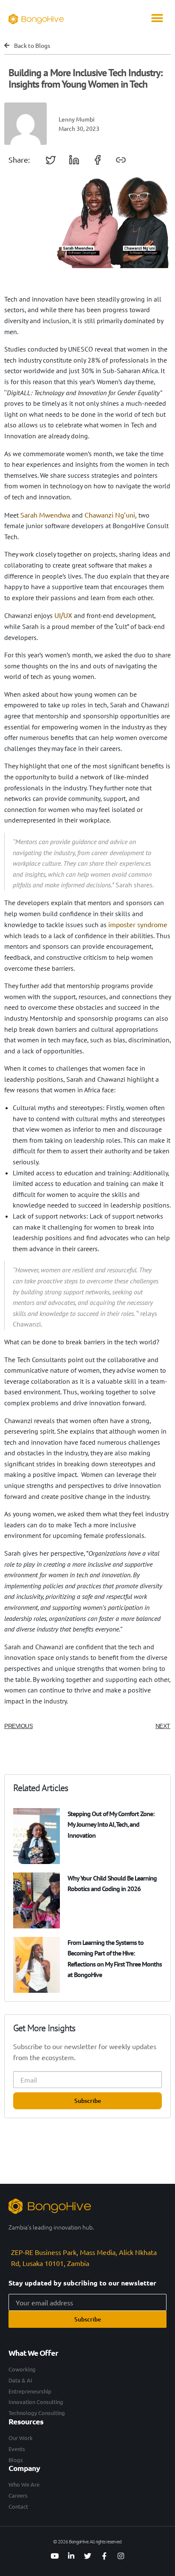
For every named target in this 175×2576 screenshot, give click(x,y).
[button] (157, 18)
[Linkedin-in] (71, 2556)
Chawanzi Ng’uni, (111, 515)
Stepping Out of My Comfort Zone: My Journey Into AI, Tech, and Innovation (111, 1824)
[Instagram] (121, 2556)
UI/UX (63, 615)
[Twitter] (87, 2556)
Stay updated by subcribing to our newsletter (82, 2283)
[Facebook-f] (104, 2556)
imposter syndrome (138, 924)
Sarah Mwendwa (45, 515)
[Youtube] (54, 2556)
